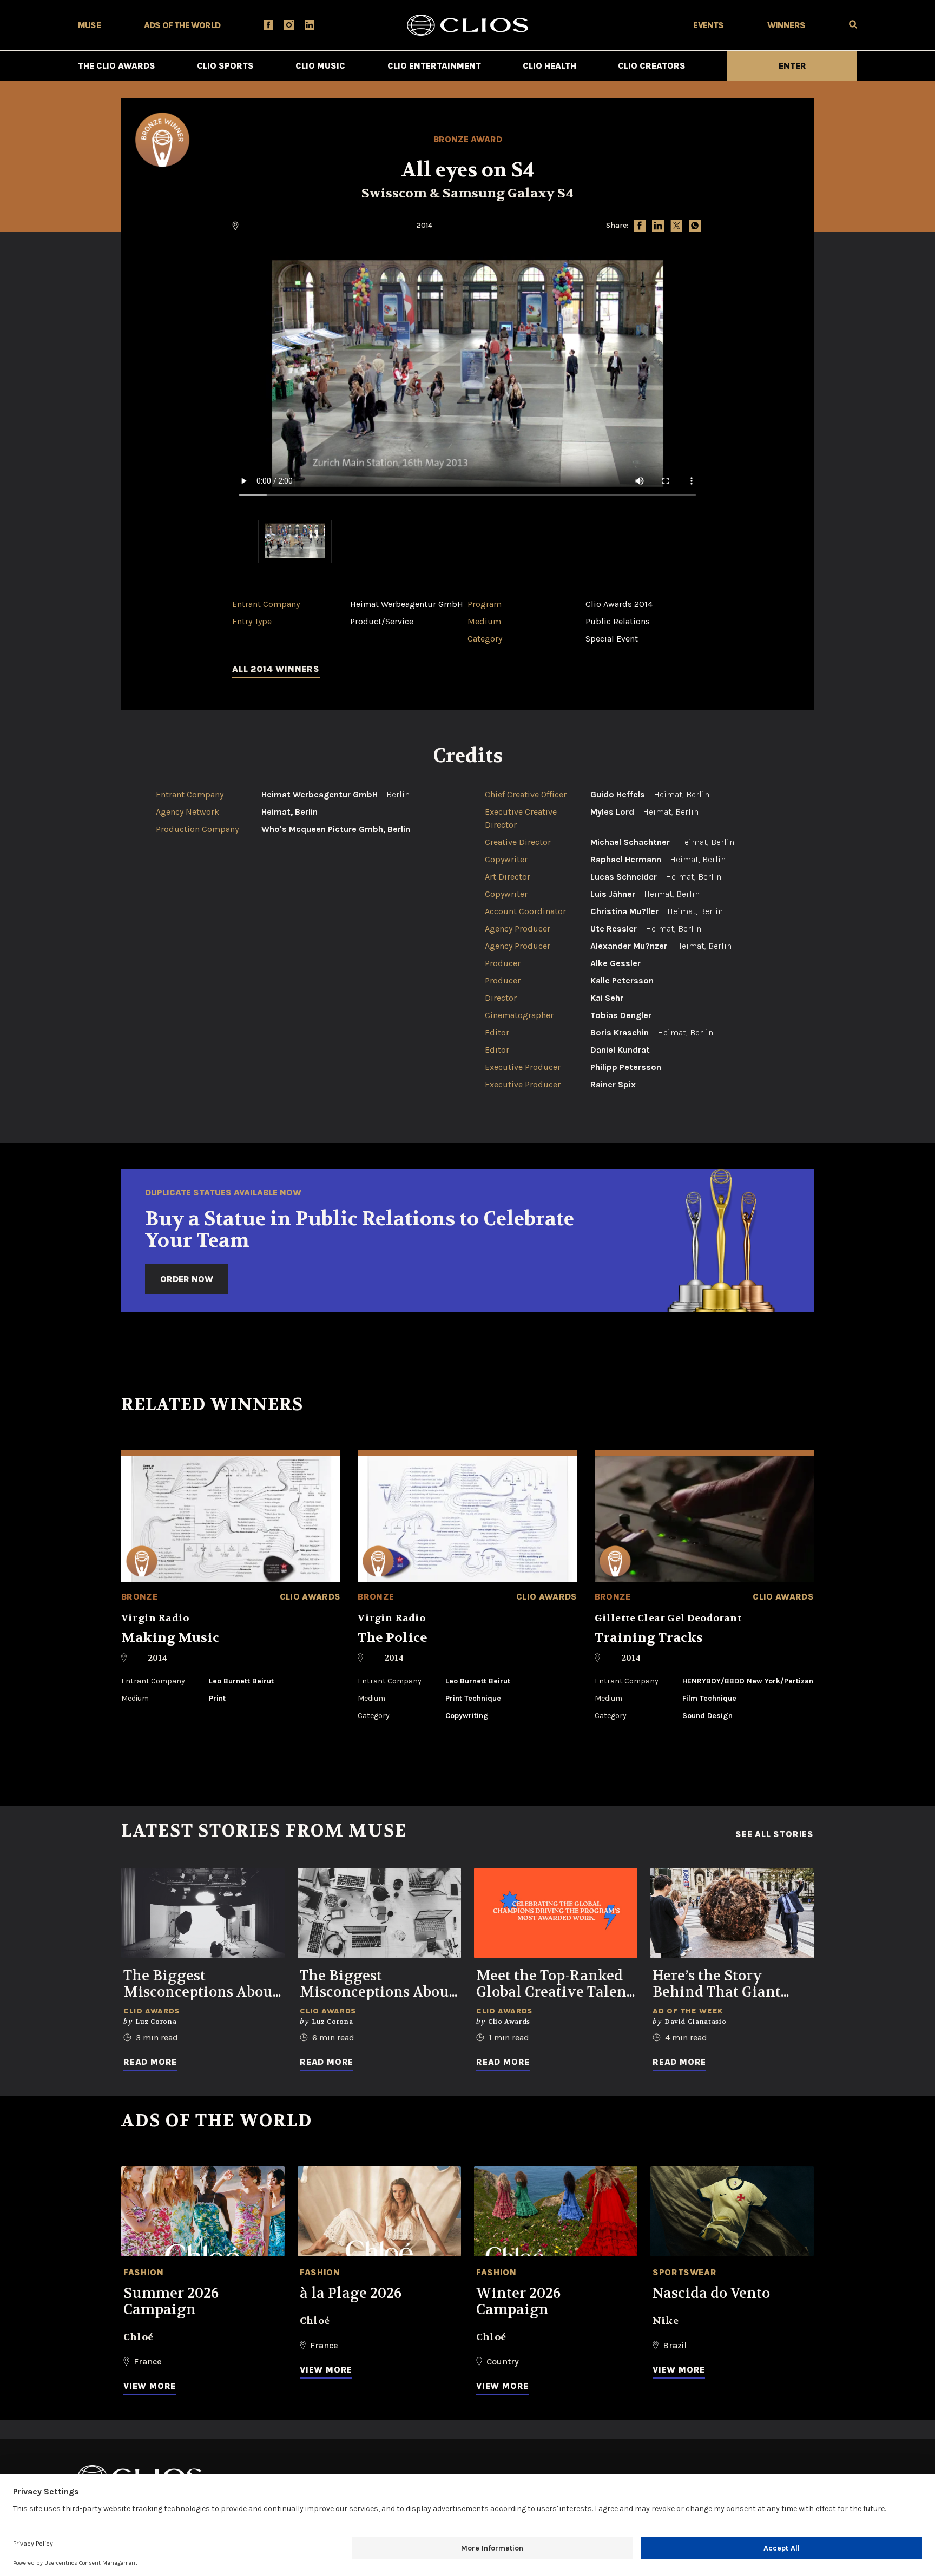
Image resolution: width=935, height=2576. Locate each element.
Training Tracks (649, 1638)
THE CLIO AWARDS (117, 66)
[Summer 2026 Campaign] (203, 2211)
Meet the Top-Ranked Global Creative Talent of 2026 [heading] (554, 1984)
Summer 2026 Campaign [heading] (171, 2302)
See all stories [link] (775, 1834)
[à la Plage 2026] (379, 2211)
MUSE (89, 25)
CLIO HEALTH (549, 66)
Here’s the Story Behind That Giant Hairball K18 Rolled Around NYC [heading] (720, 1984)
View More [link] (150, 2386)
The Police (393, 1638)
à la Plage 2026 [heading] (351, 2294)
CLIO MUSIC (320, 66)
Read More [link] (150, 2062)
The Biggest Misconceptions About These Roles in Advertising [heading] (377, 1984)
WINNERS (786, 25)
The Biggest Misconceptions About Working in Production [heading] (201, 1984)
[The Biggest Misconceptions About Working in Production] (203, 1913)
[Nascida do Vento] (732, 2211)
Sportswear (684, 2272)
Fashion (143, 2272)
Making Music (170, 1638)
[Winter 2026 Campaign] (556, 2211)
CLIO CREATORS (652, 66)
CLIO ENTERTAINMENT (434, 66)
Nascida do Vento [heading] (711, 2294)
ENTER (792, 66)
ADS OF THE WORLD (182, 25)
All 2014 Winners (276, 669)
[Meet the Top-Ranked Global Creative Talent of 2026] (556, 1913)
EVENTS (708, 25)
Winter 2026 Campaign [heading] (518, 2302)
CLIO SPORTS (225, 66)
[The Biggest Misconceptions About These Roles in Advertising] (379, 1913)
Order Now (187, 1279)
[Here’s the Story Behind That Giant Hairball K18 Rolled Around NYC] (732, 1913)
